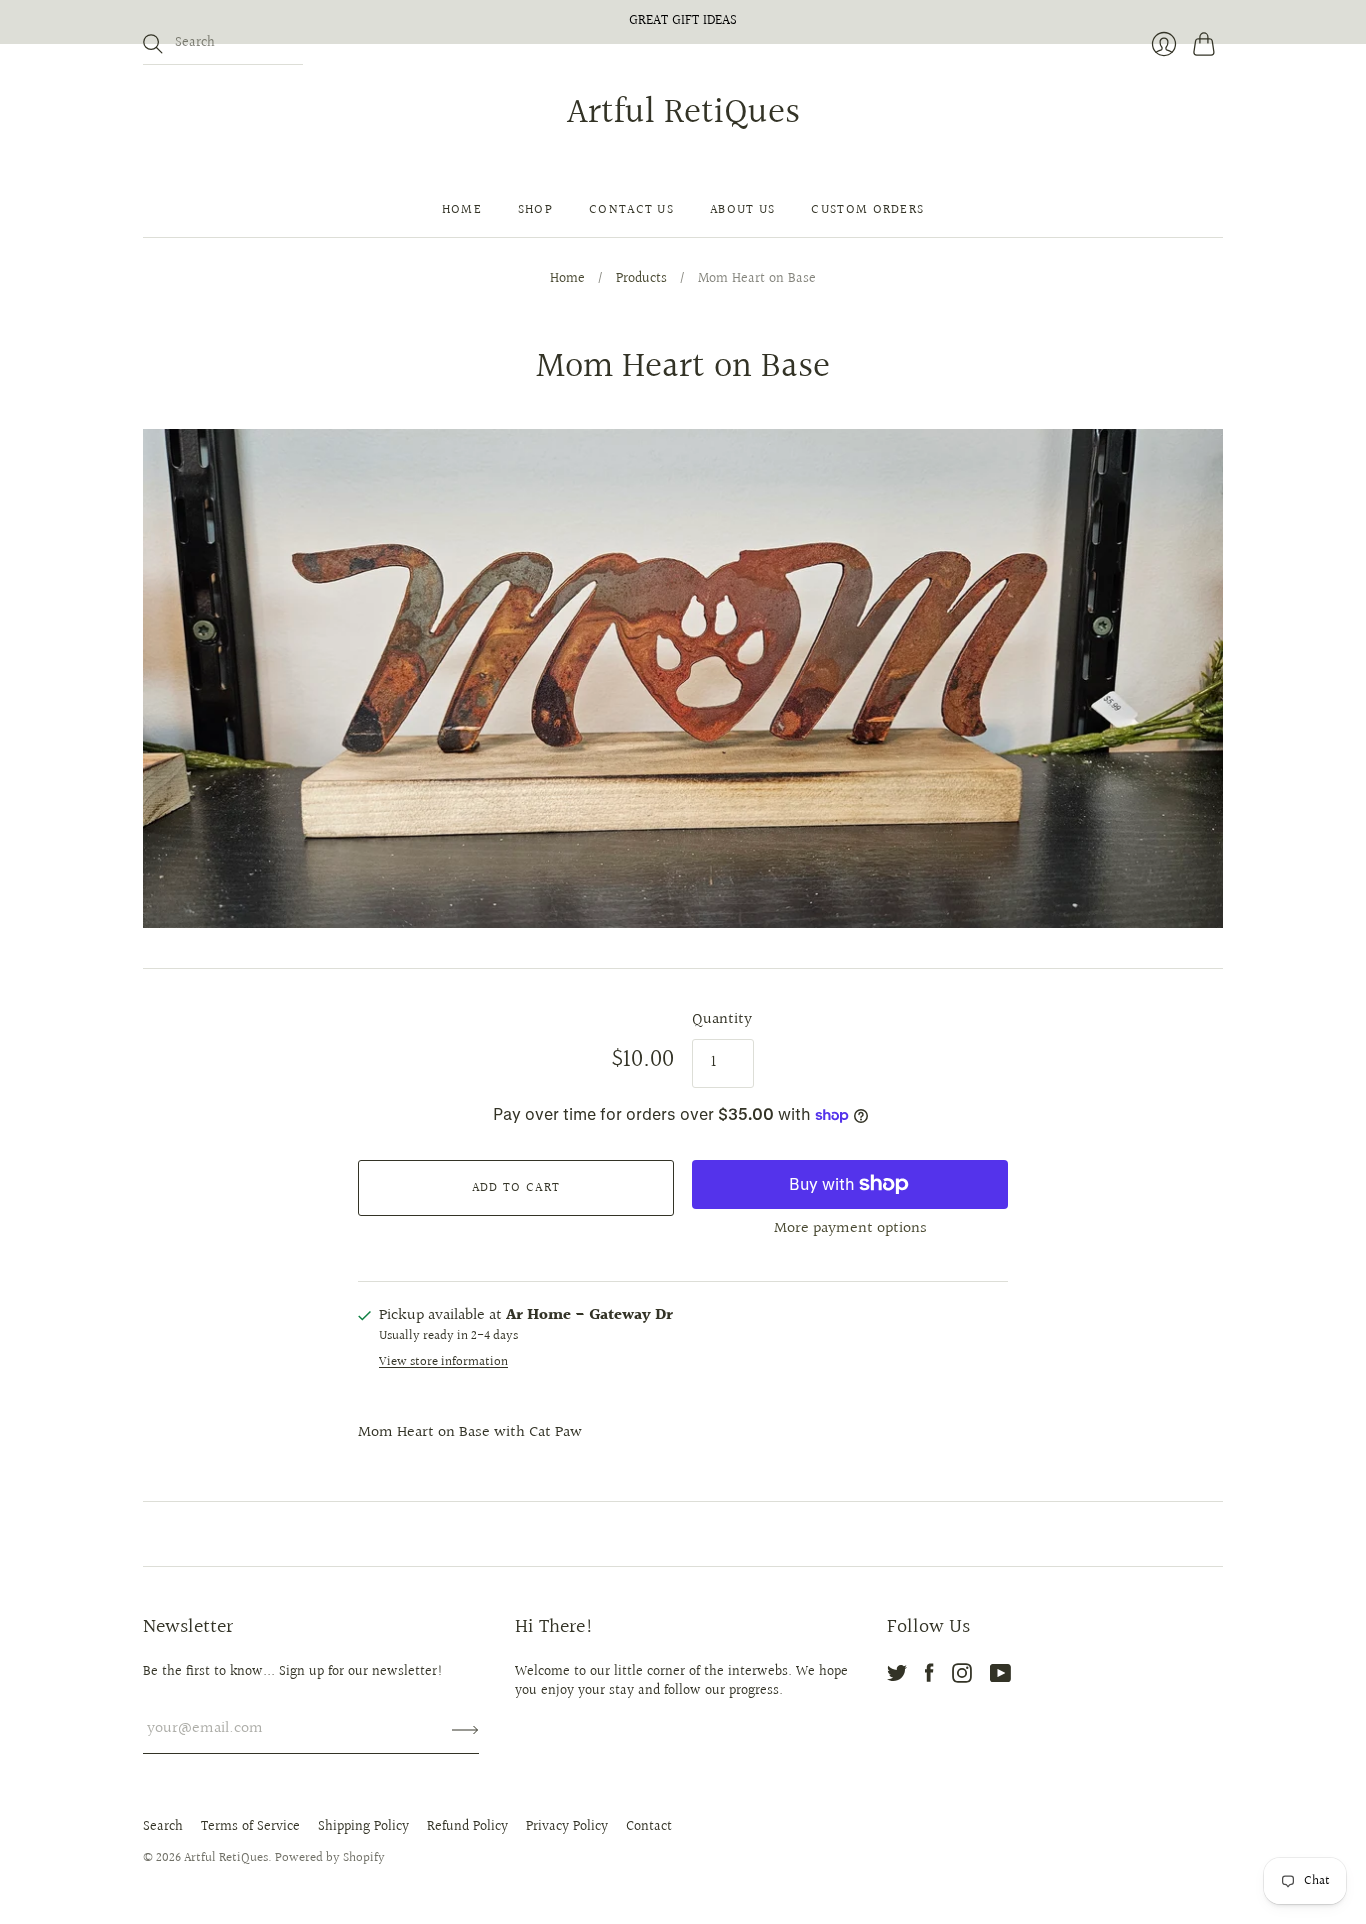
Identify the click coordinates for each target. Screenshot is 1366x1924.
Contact (649, 1827)
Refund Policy (467, 1827)
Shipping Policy (363, 1827)
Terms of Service (250, 1827)
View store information (443, 1362)
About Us (742, 210)
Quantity (722, 1020)
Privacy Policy (567, 1827)
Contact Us (631, 210)
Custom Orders (867, 210)
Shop (535, 210)
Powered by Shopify (330, 1858)
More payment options (850, 1228)
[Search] (153, 44)
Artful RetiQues (683, 113)
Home (462, 210)
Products (641, 280)
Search (163, 1827)
